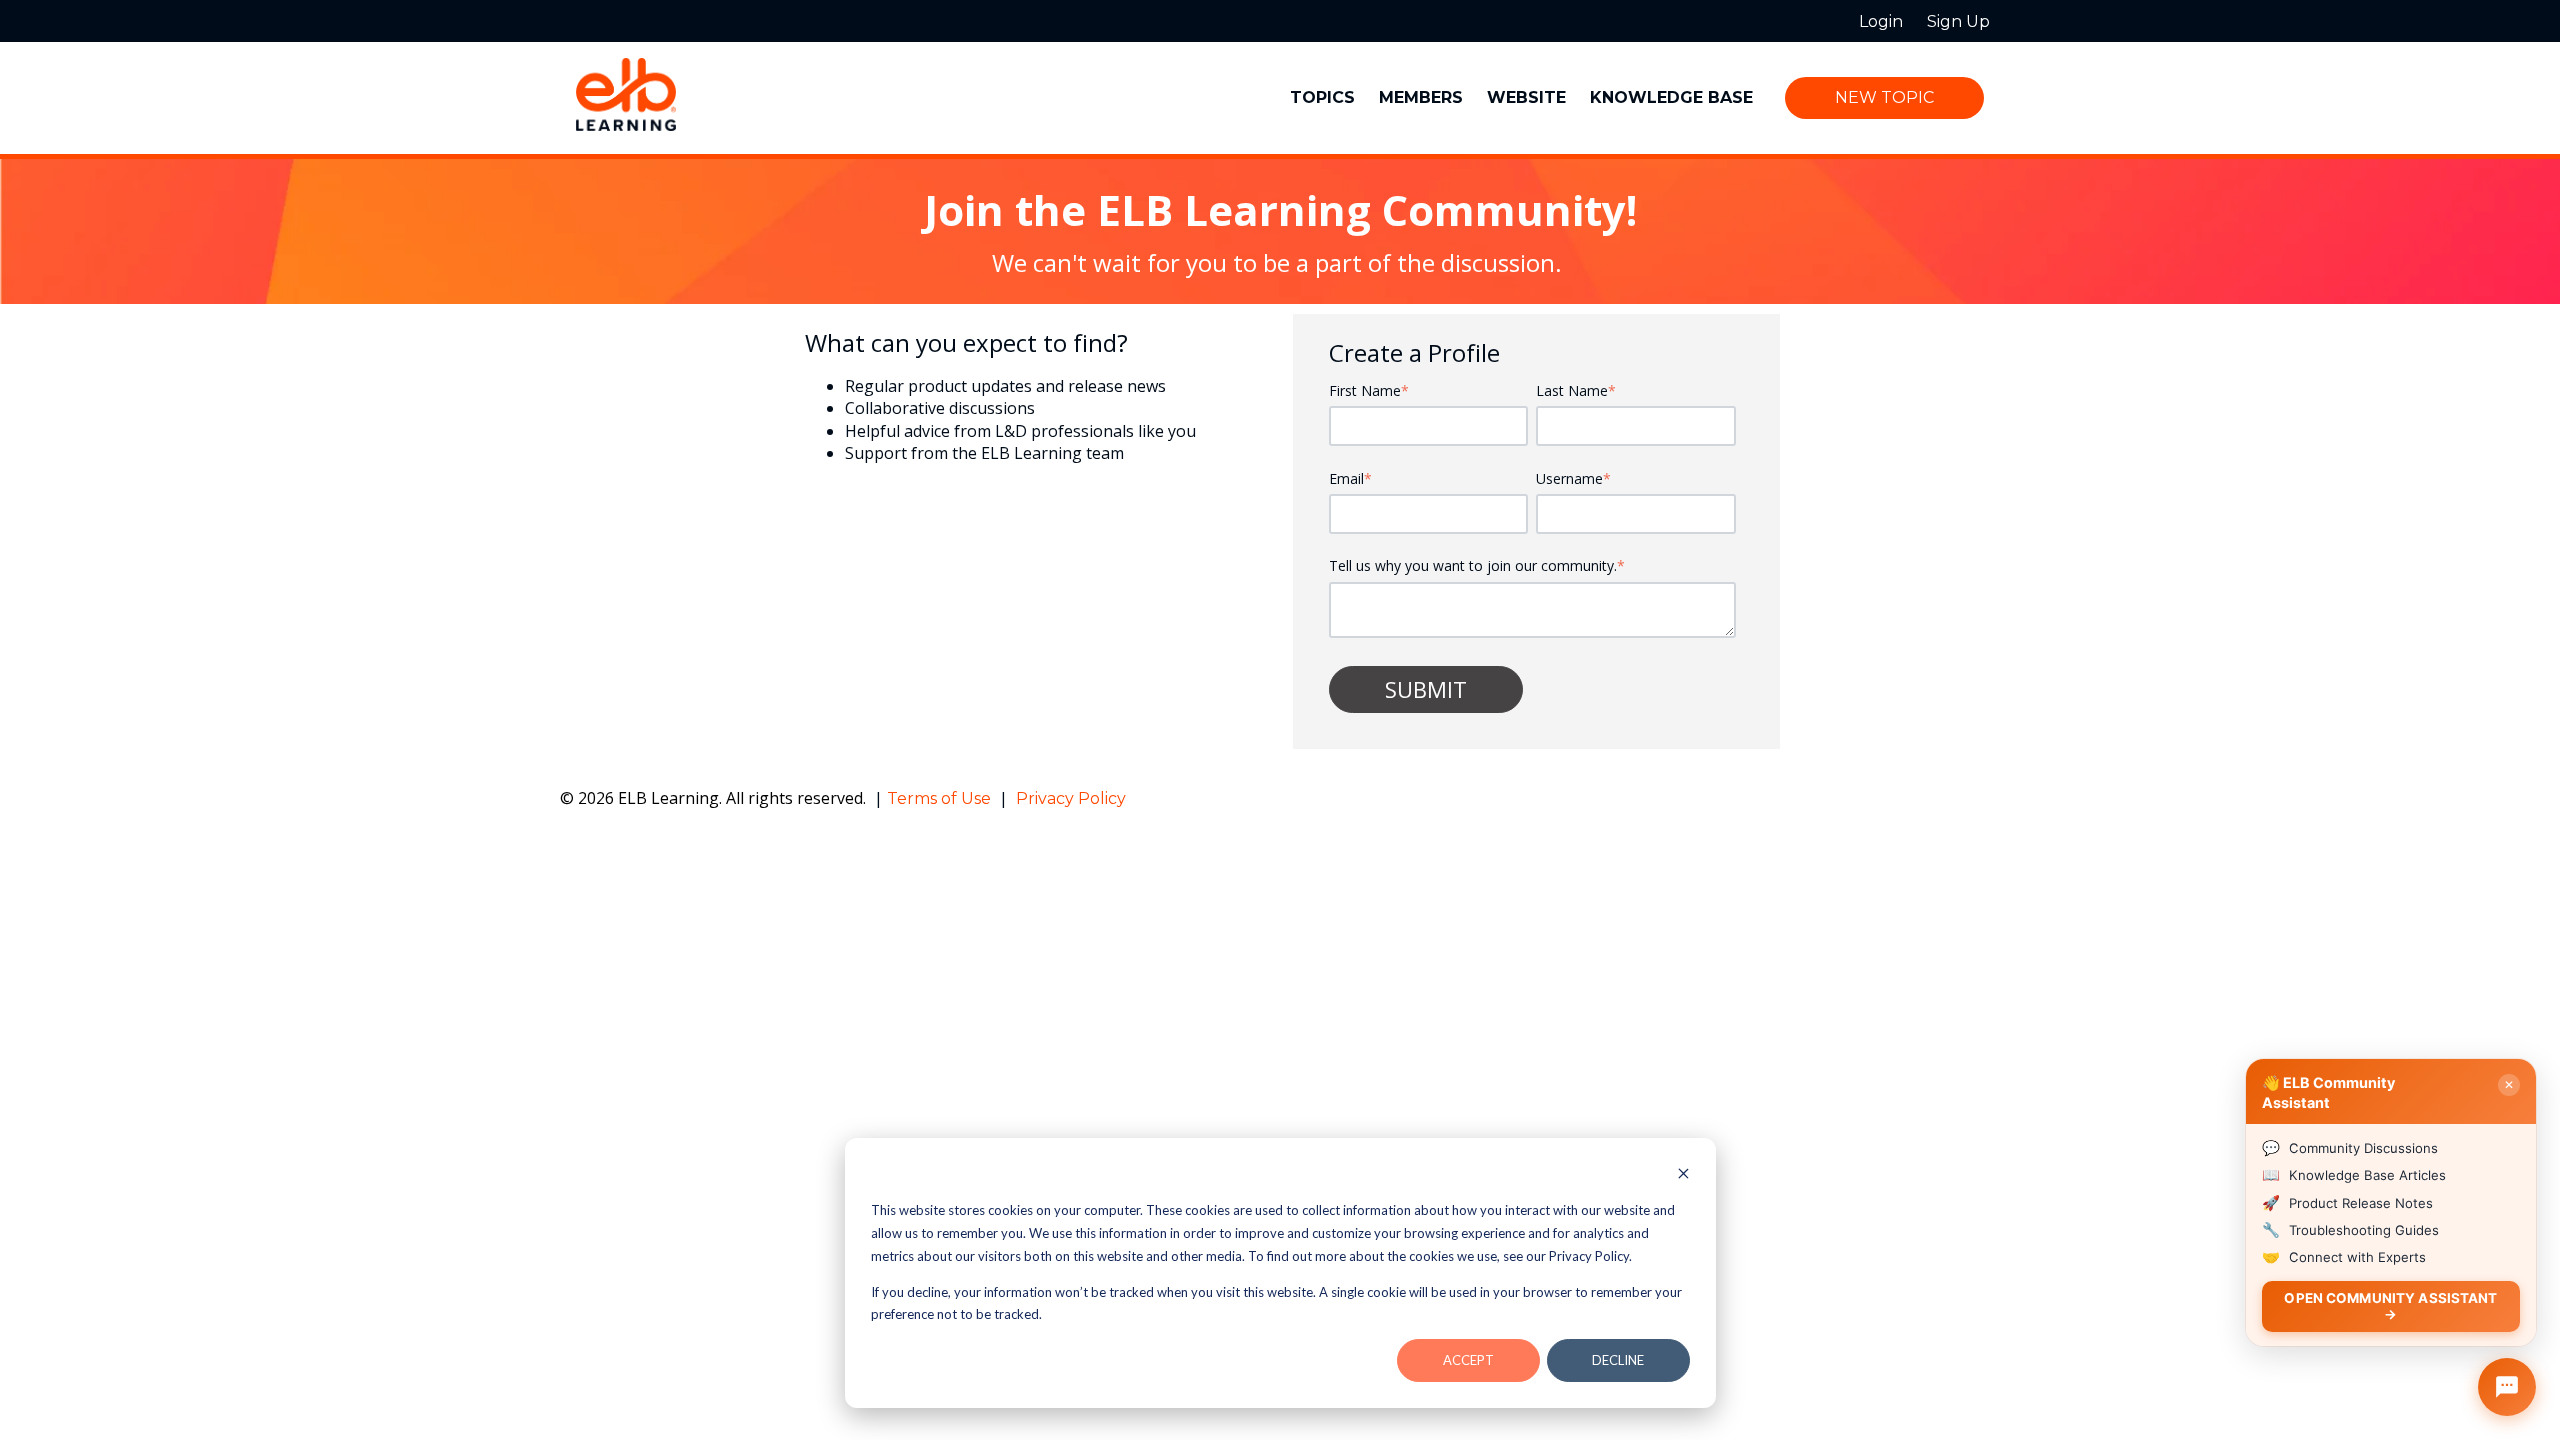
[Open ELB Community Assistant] (2507, 1387)
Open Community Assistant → (2390, 1305)
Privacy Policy (1071, 798)
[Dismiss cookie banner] (1683, 1175)
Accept (1468, 1360)
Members (1421, 97)
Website (1526, 97)
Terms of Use (941, 798)
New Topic (1884, 97)
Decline (1618, 1360)
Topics (1322, 97)
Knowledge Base (1671, 97)
